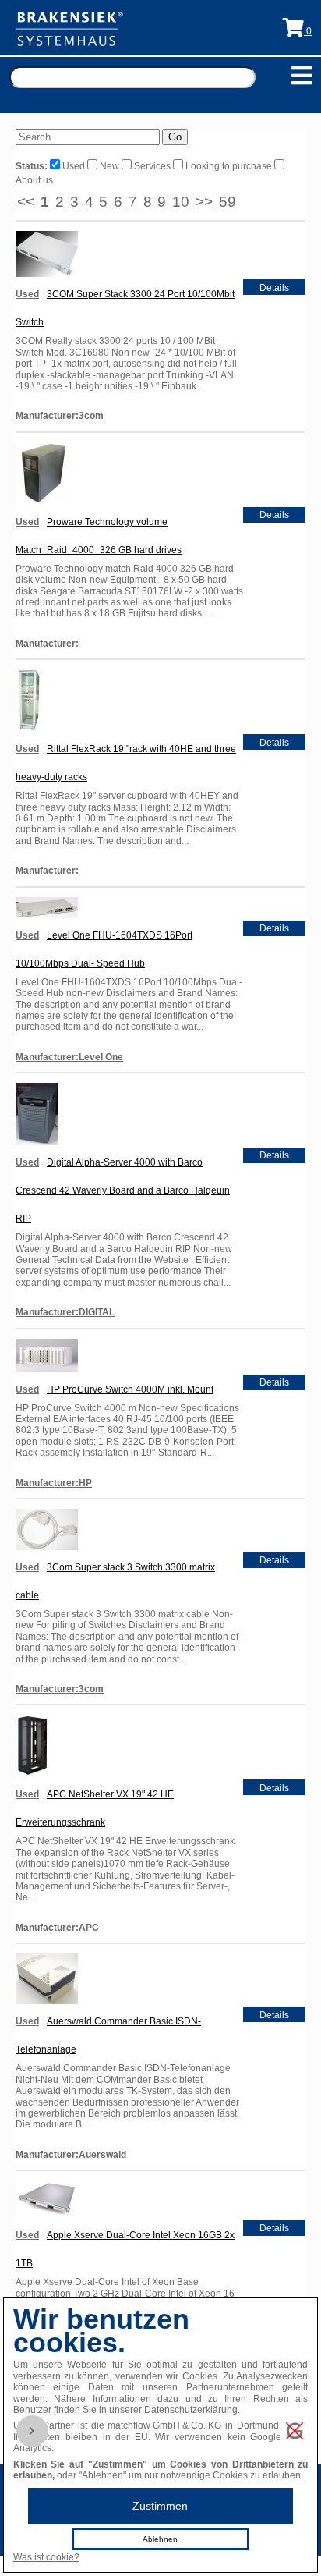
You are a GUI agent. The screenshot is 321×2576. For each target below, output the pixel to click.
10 (181, 202)
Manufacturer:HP (54, 1483)
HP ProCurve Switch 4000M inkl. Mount (130, 1389)
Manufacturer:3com (60, 416)
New (109, 166)
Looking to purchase (229, 166)
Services (152, 166)
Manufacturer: (47, 644)
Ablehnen (160, 2539)
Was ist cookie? (46, 2557)
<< (26, 202)
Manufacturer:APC (57, 1928)
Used (74, 166)
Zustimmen (160, 2506)
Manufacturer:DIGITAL (65, 1312)
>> (204, 202)
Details (274, 288)
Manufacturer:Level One (69, 1057)
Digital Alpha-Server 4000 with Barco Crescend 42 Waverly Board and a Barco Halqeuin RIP (123, 1190)
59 (228, 202)
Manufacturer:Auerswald (71, 2155)
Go (175, 137)
